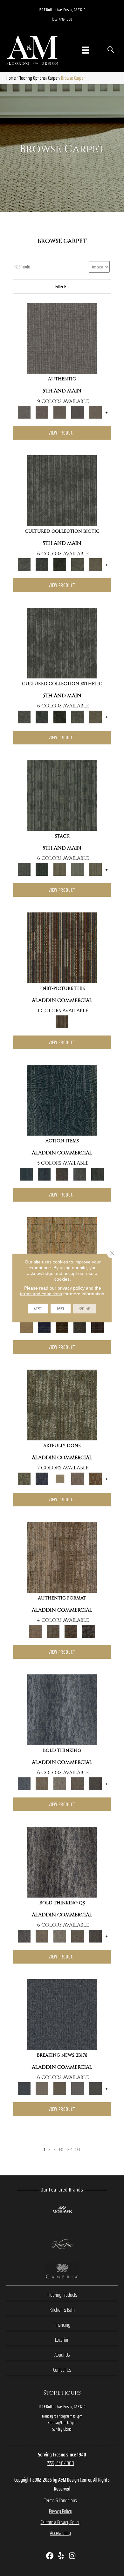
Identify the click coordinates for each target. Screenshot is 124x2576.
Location (62, 2340)
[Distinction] (95, 564)
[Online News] (62, 2014)
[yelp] (61, 2556)
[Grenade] (42, 1783)
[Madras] (62, 1252)
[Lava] (60, 1783)
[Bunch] (42, 869)
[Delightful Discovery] (62, 1405)
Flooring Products (62, 2295)
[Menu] (86, 50)
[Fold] (60, 869)
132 (69, 2150)
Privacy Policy (61, 2511)
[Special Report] (60, 2088)
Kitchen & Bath (62, 2310)
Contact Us (62, 2370)
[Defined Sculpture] (62, 1557)
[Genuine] (60, 412)
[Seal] (95, 1783)
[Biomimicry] (62, 490)
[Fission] (78, 1783)
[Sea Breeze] (44, 1326)
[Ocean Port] (44, 1174)
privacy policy (71, 1288)
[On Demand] (95, 2088)
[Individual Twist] (53, 1631)
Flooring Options (32, 78)
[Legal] (78, 412)
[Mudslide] (62, 947)
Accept (38, 1309)
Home (11, 78)
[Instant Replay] (78, 2088)
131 (61, 2150)
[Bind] (62, 795)
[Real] (95, 412)
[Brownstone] (62, 1174)
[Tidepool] (62, 1100)
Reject (61, 1309)
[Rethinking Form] (71, 1631)
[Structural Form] (89, 1631)
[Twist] (95, 869)
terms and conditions (41, 1294)
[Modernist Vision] (60, 1478)
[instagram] (72, 2556)
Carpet (53, 78)
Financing (62, 2325)
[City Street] (98, 1174)
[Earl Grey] (80, 1174)
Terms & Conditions (60, 2500)
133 (78, 2150)
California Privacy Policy (61, 2522)
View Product (62, 433)
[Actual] (62, 338)
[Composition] (78, 564)
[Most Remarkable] (42, 1478)
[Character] (42, 564)
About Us (62, 2355)
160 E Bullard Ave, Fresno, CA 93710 (62, 10)
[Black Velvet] (98, 1326)
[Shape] (62, 1709)
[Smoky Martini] (80, 1326)
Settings (85, 1309)
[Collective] (60, 564)
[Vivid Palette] (95, 1478)
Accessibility (60, 2533)
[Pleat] (78, 869)
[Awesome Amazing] (78, 1478)
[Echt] (42, 412)
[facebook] (50, 2556)
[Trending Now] (42, 2088)
